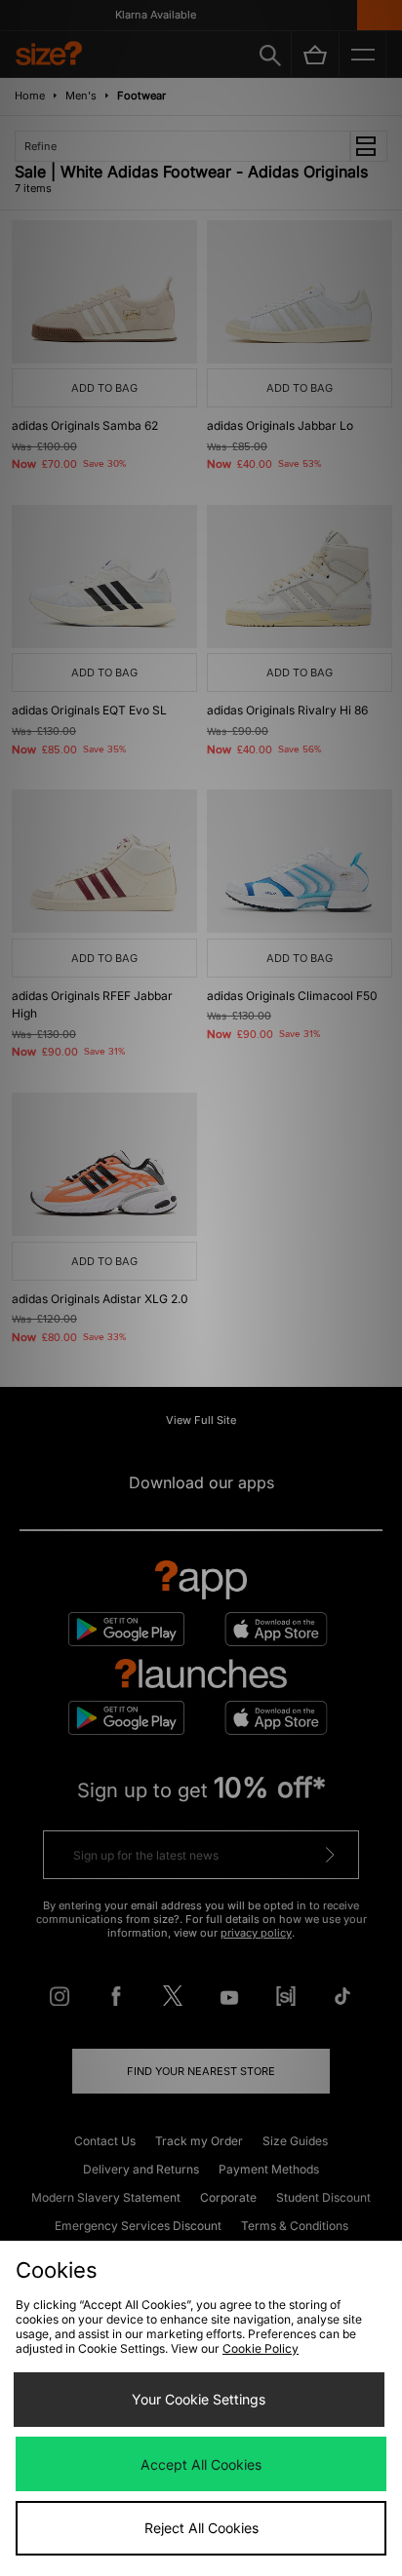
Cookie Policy (261, 2348)
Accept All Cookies (201, 2464)
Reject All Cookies (201, 2528)
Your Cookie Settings (199, 2399)
